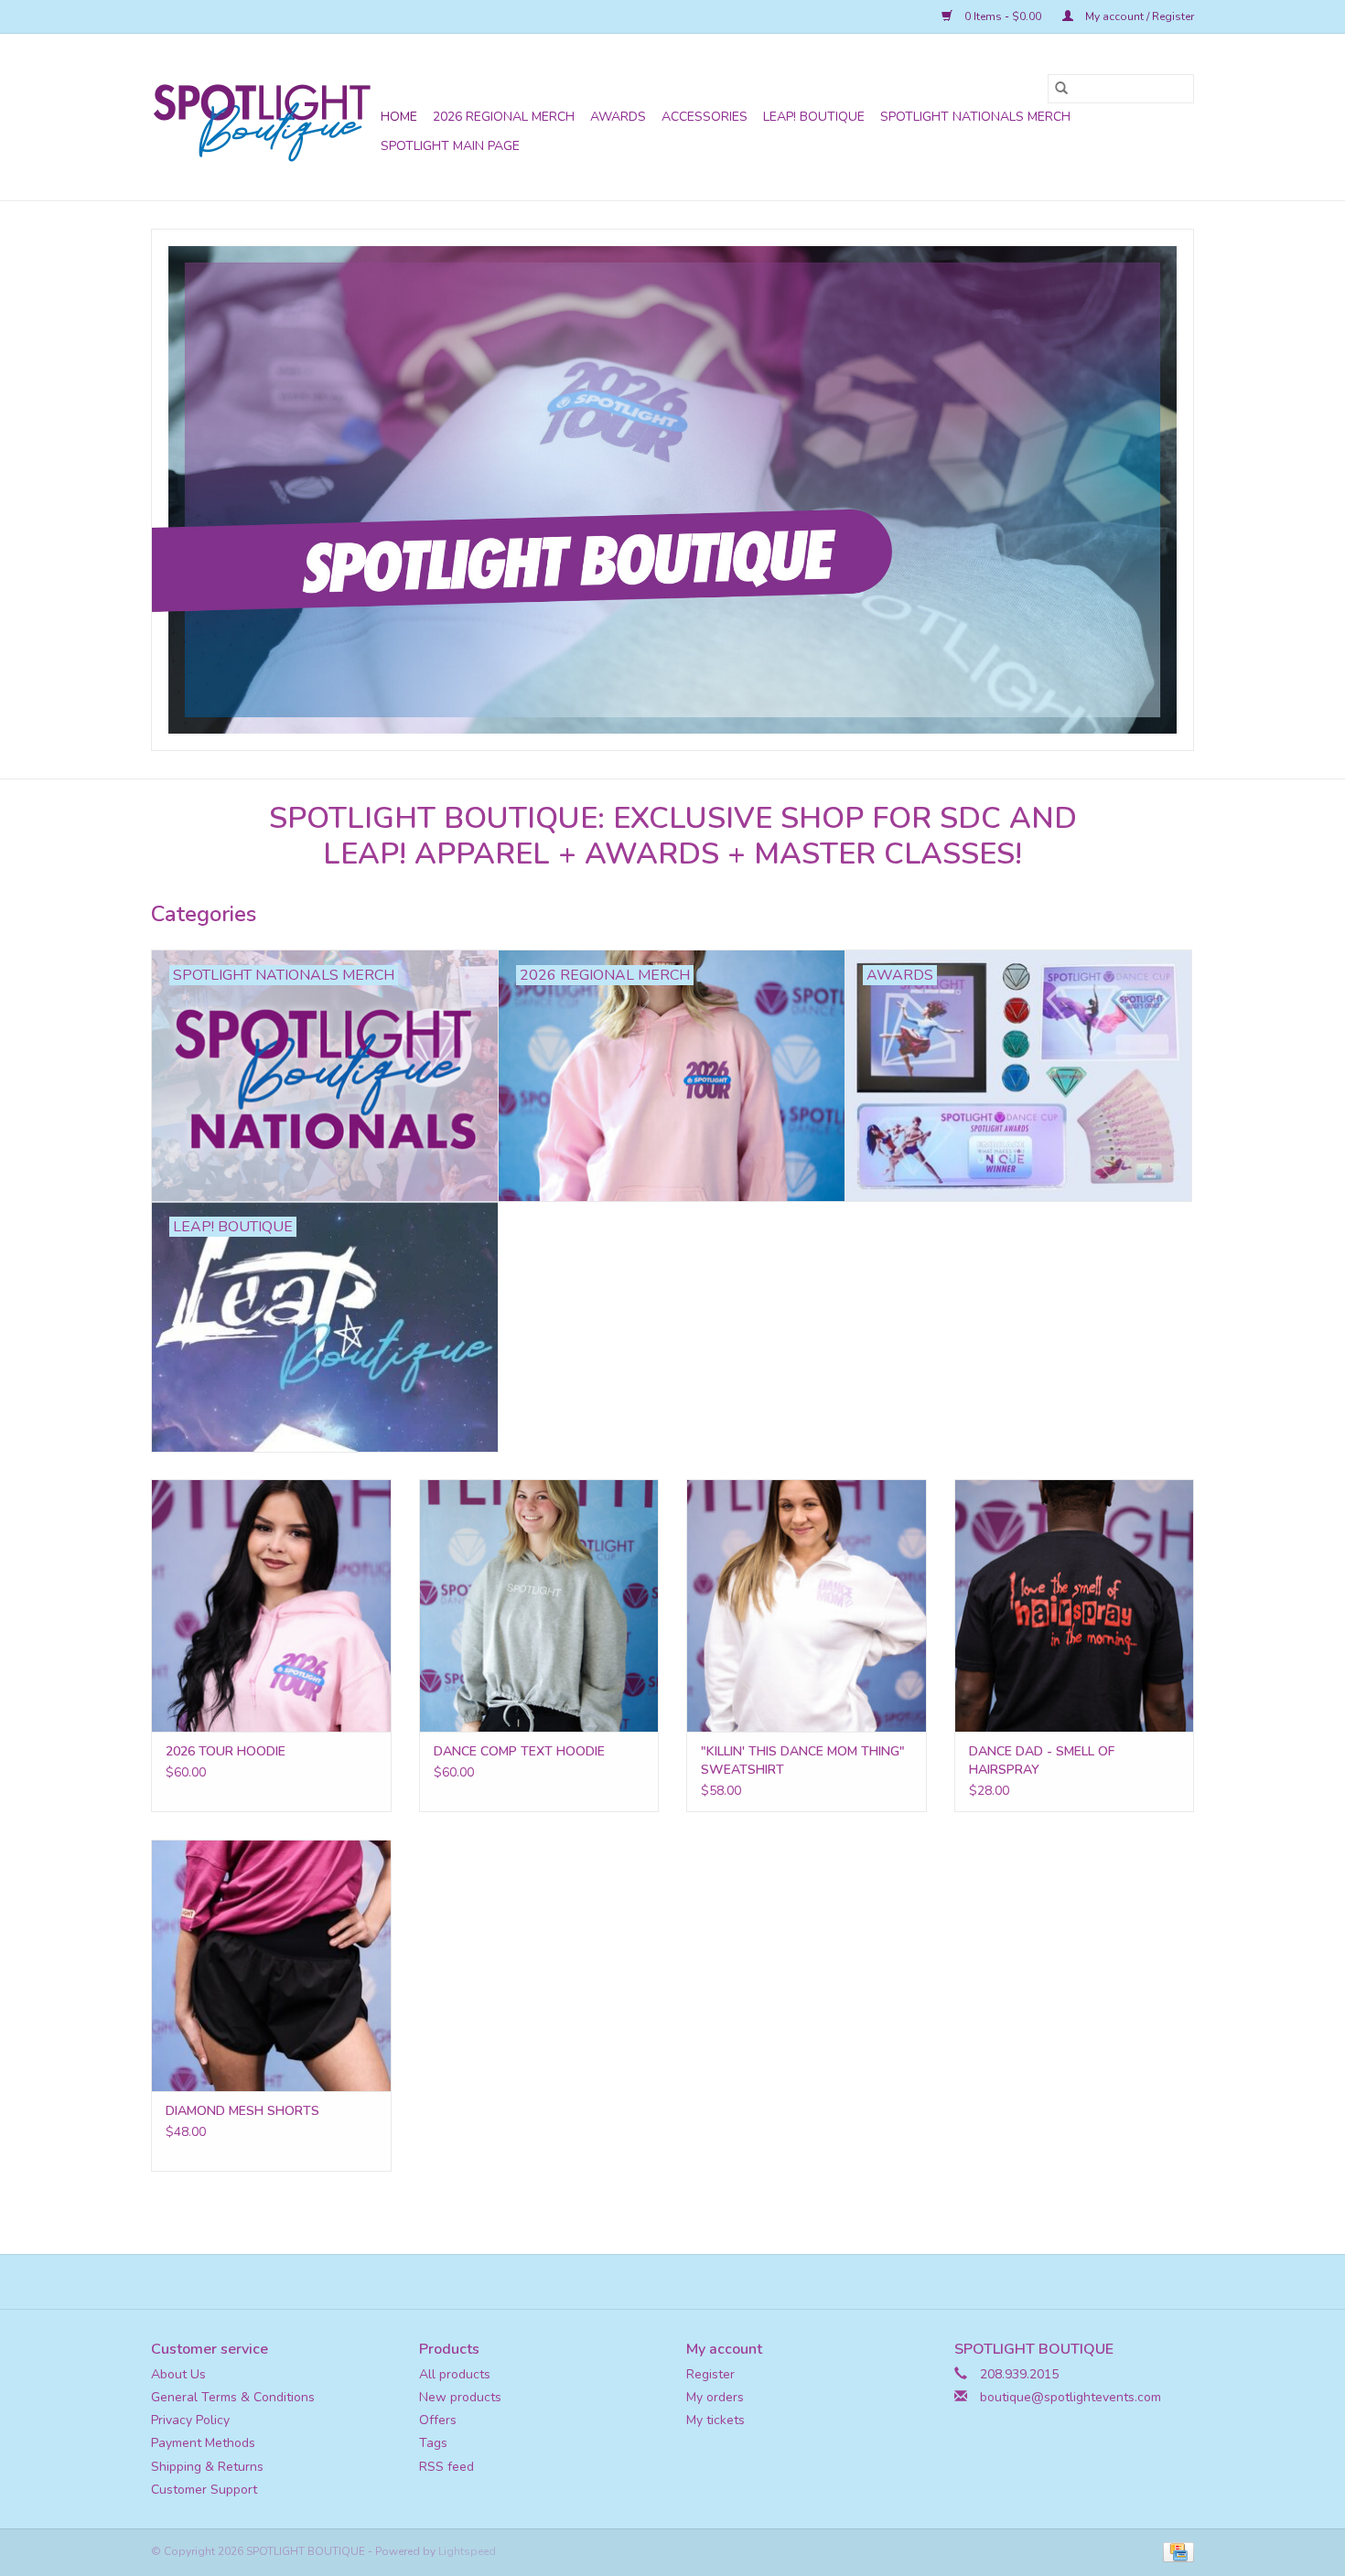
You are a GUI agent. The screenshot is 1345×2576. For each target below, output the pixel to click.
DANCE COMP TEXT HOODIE (519, 1751)
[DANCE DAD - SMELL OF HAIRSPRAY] (1075, 1605)
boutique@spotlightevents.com (1071, 2397)
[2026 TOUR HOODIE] (271, 1605)
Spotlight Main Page (450, 146)
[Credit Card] (1175, 2551)
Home (399, 117)
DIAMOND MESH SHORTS (242, 2111)
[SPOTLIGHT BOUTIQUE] (263, 117)
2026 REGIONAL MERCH (504, 117)
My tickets (716, 2420)
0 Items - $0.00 (1003, 16)
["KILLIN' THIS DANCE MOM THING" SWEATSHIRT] (807, 1605)
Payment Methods (203, 2443)
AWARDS (618, 117)
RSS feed (447, 2467)
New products (460, 2397)
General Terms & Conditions (233, 2397)
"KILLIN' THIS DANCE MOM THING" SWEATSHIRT (803, 1760)
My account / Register (1138, 16)
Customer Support (204, 2490)
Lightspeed (467, 2551)
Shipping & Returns (207, 2467)
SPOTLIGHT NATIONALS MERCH (975, 117)
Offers (438, 2420)
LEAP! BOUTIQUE (814, 117)
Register (710, 2374)
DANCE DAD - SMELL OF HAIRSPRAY (1042, 1760)
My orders (715, 2397)
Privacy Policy (190, 2420)
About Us (178, 2374)
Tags (433, 2443)
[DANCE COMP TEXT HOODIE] (539, 1605)
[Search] (1061, 89)
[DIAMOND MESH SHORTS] (271, 1965)
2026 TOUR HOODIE (226, 1751)
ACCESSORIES (705, 117)
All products (455, 2374)
